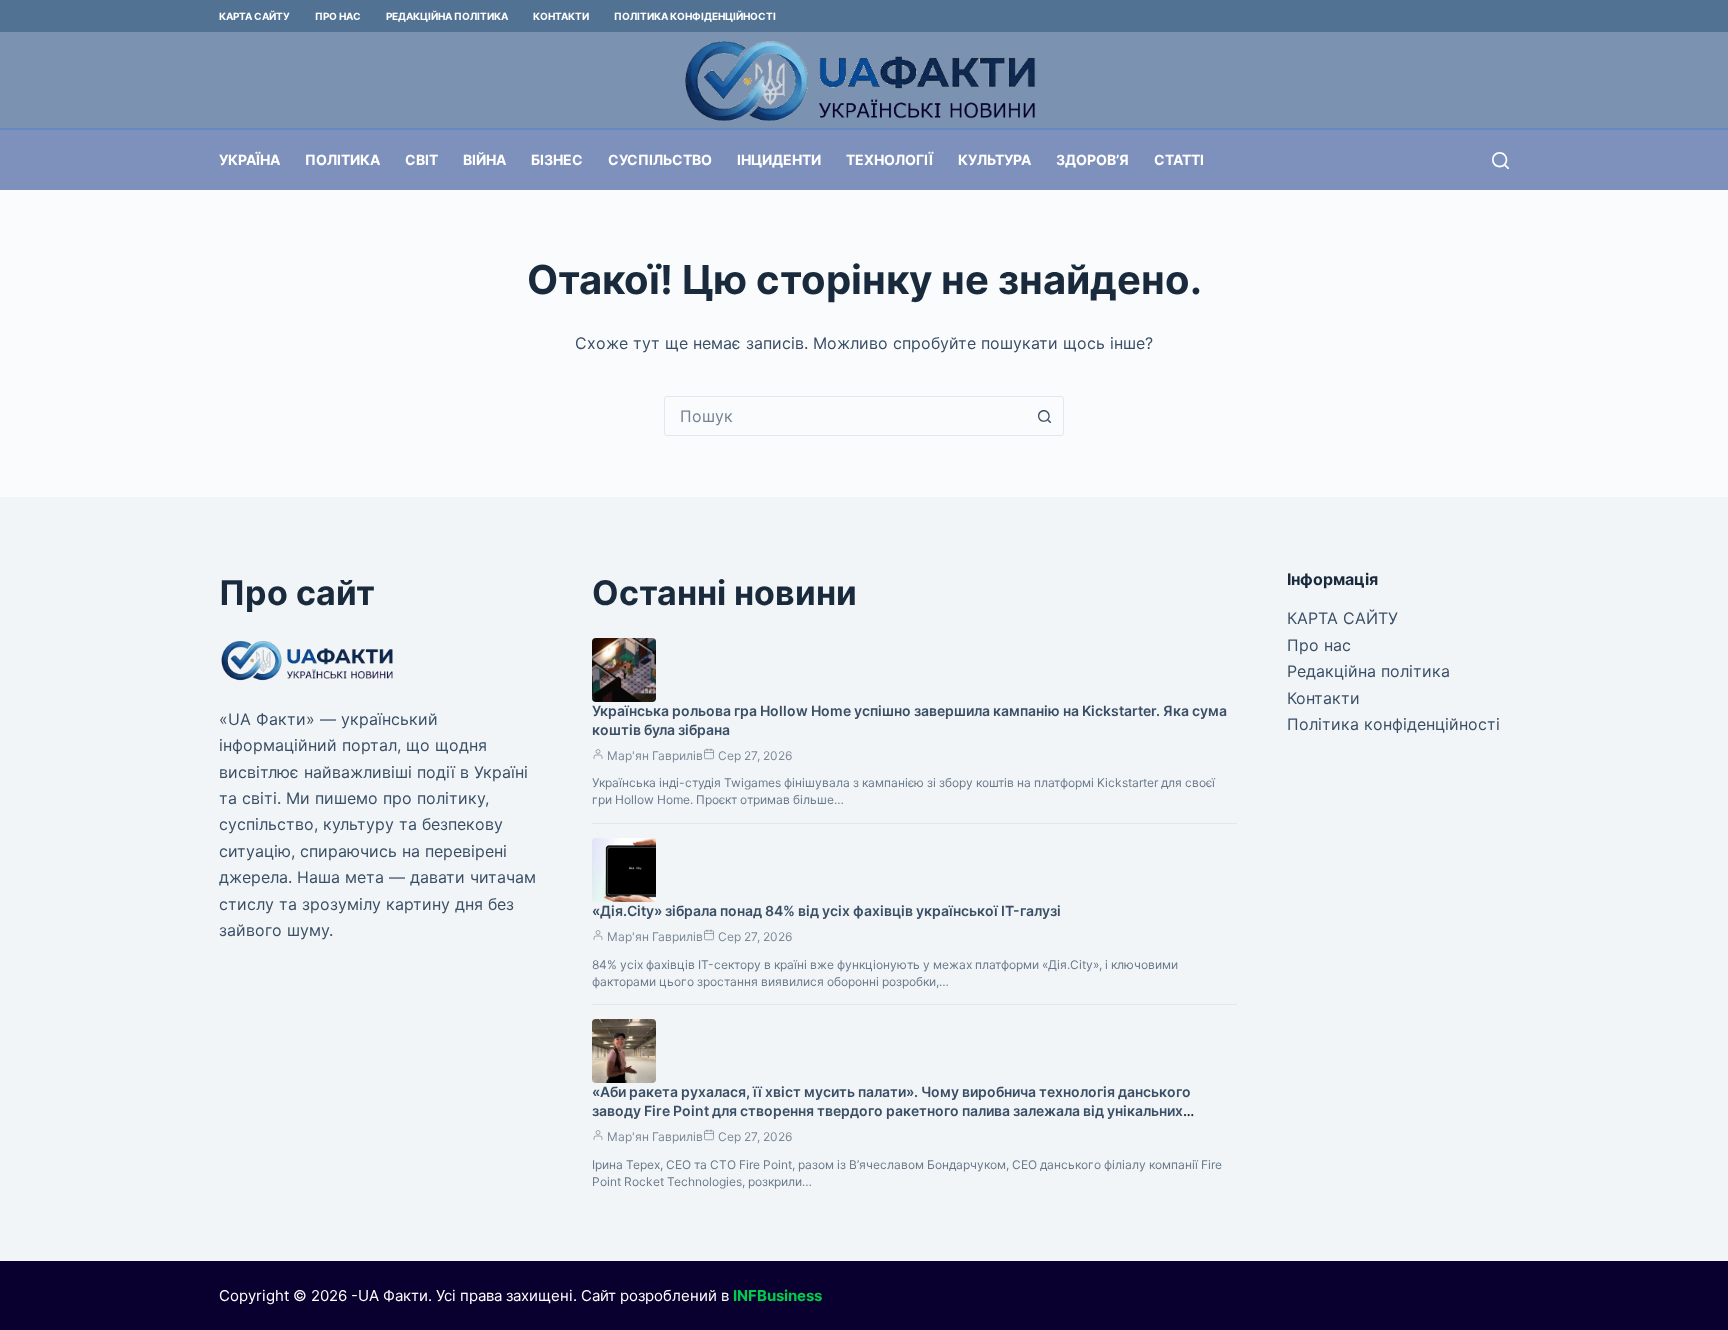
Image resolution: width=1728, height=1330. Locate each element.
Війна (484, 159)
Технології (889, 159)
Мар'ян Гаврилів (655, 755)
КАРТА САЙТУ (254, 16)
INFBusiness (777, 1295)
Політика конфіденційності (695, 16)
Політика (342, 159)
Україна (249, 159)
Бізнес (557, 159)
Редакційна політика (447, 16)
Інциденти (779, 159)
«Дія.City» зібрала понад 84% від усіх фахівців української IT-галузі (826, 910)
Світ (421, 159)
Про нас (338, 16)
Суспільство (660, 159)
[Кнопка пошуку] (1044, 416)
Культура (994, 159)
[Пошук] (1500, 160)
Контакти (561, 16)
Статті (1179, 159)
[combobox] (845, 416)
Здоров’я (1092, 159)
